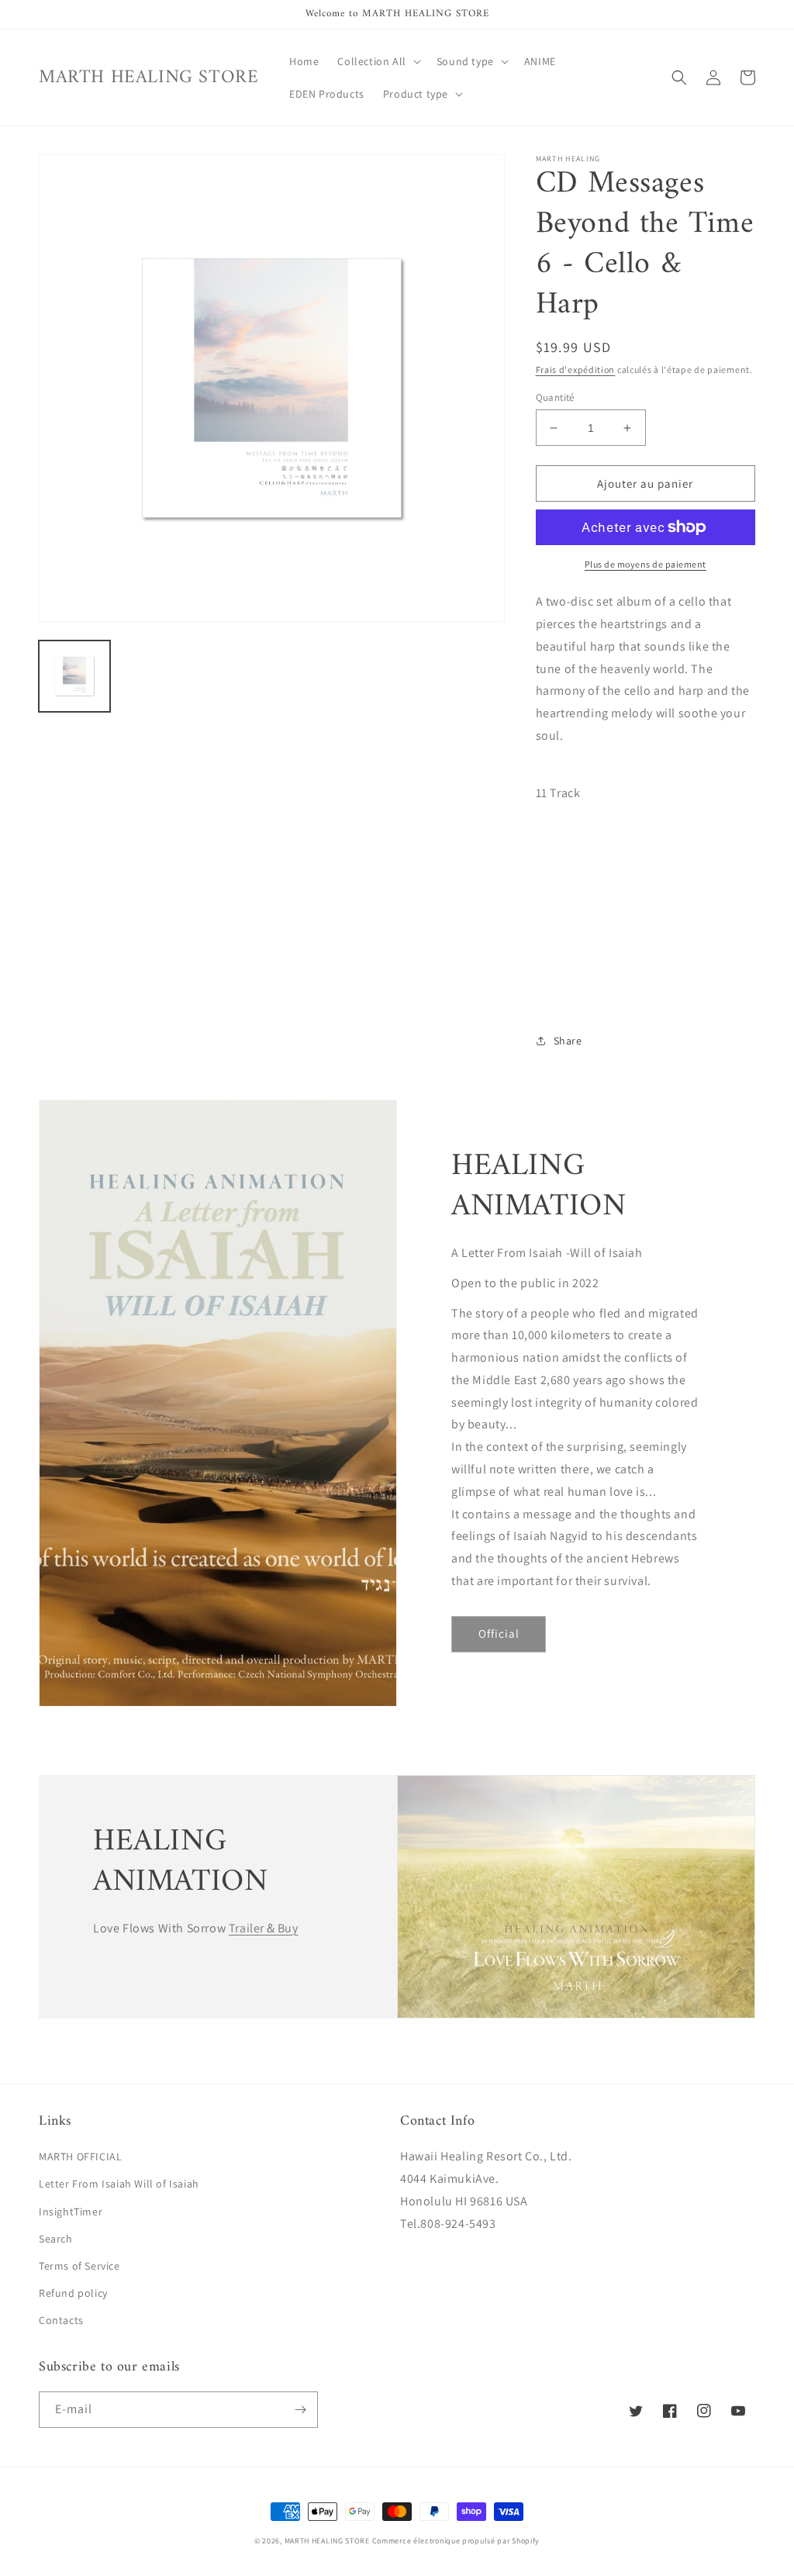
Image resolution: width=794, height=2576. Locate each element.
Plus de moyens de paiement (646, 564)
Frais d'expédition (576, 369)
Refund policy (73, 2293)
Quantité (555, 397)
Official (499, 1633)
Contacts (61, 2320)
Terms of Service (79, 2266)
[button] (377, 61)
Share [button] (568, 1041)
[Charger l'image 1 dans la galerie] (74, 676)
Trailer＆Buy (264, 1928)
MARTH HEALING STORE (327, 2541)
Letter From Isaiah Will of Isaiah (119, 2184)
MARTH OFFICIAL (80, 2156)
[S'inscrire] (300, 2410)
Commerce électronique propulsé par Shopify (456, 2541)
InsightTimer (71, 2212)
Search (56, 2239)
